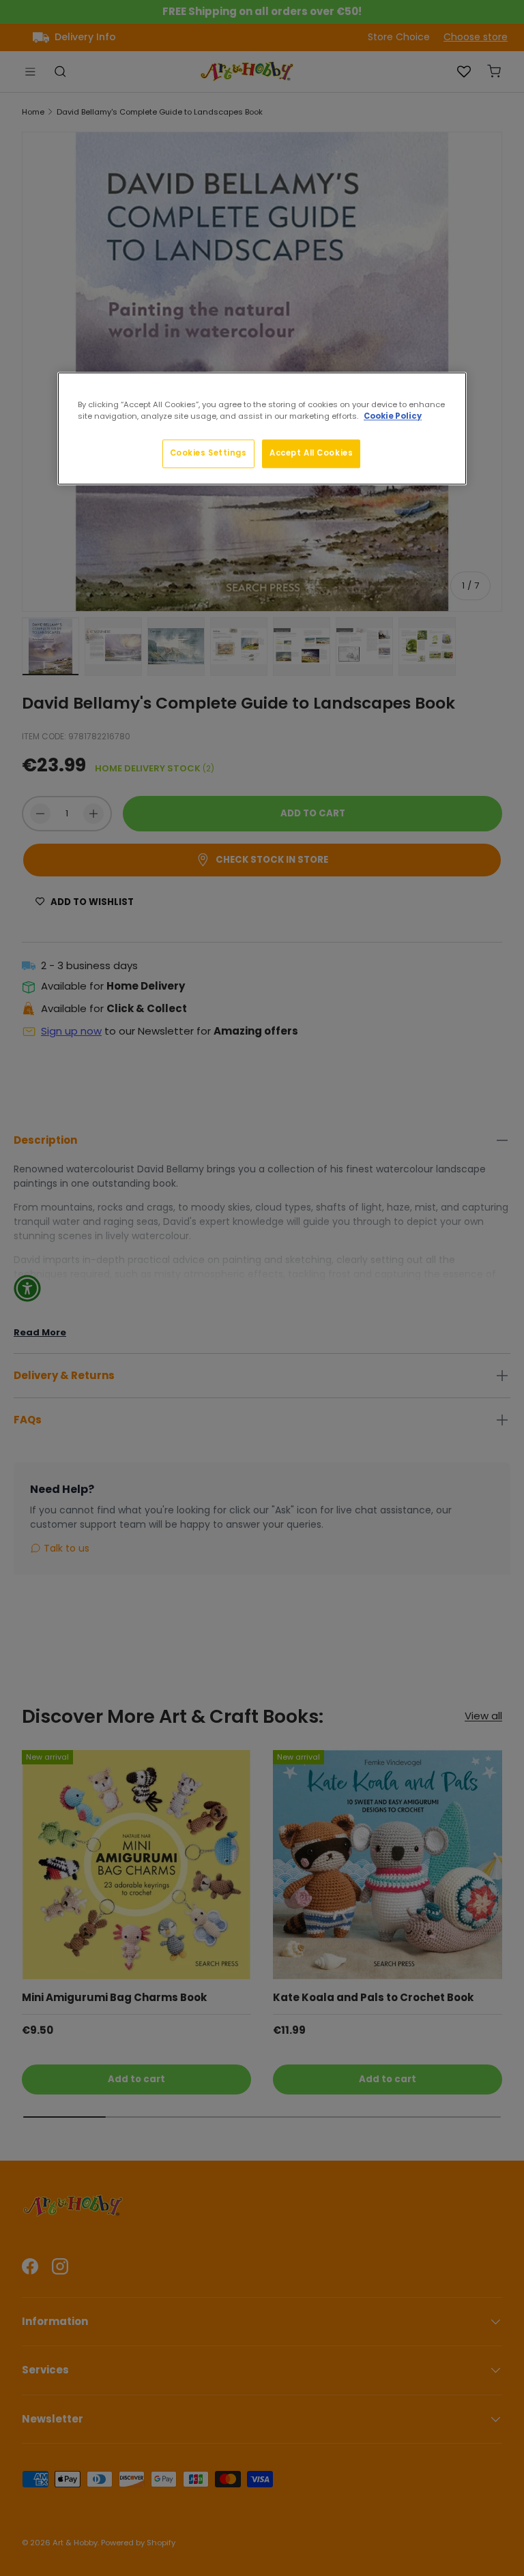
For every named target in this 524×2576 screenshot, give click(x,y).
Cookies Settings (208, 453)
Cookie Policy (393, 416)
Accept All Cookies (311, 453)
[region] (262, 428)
